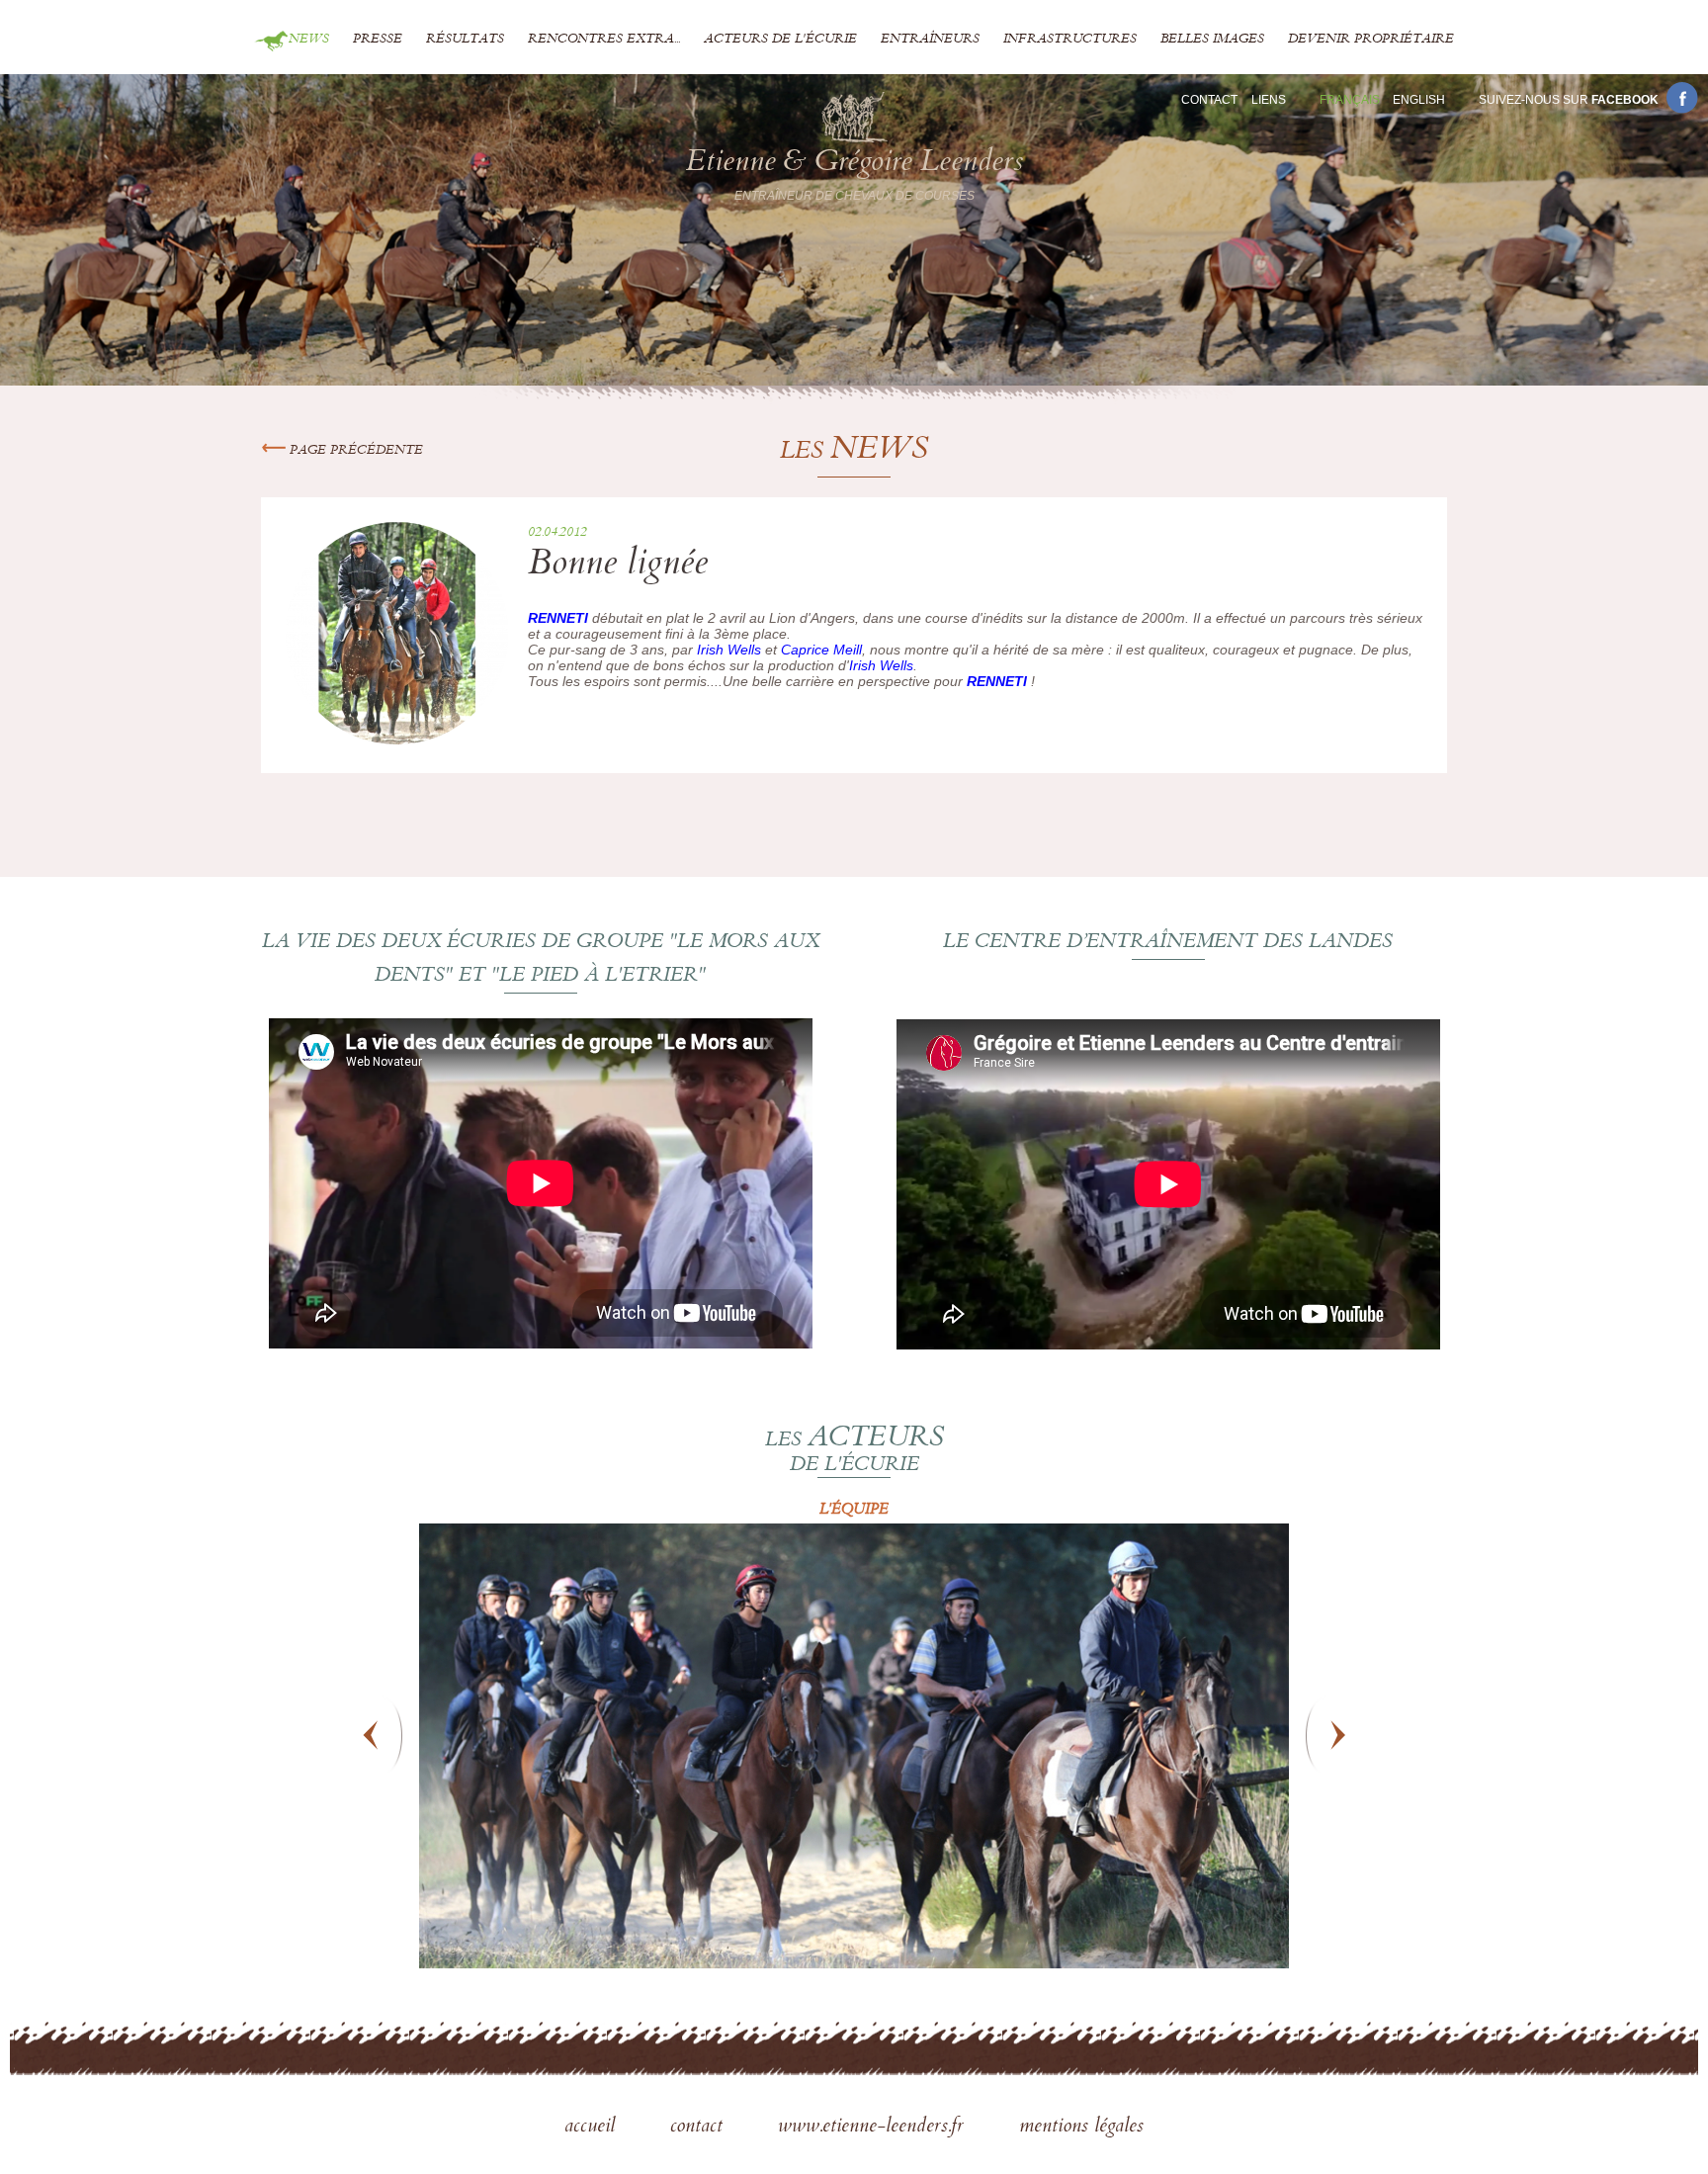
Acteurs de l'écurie (780, 40)
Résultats (465, 40)
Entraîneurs (930, 40)
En (1419, 100)
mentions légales (1081, 2128)
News (309, 40)
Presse (378, 40)
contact (699, 2128)
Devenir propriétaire (1371, 40)
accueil (593, 2128)
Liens (1269, 100)
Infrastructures (1070, 40)
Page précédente (354, 451)
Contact (1209, 100)
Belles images (1212, 40)
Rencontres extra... (604, 40)
